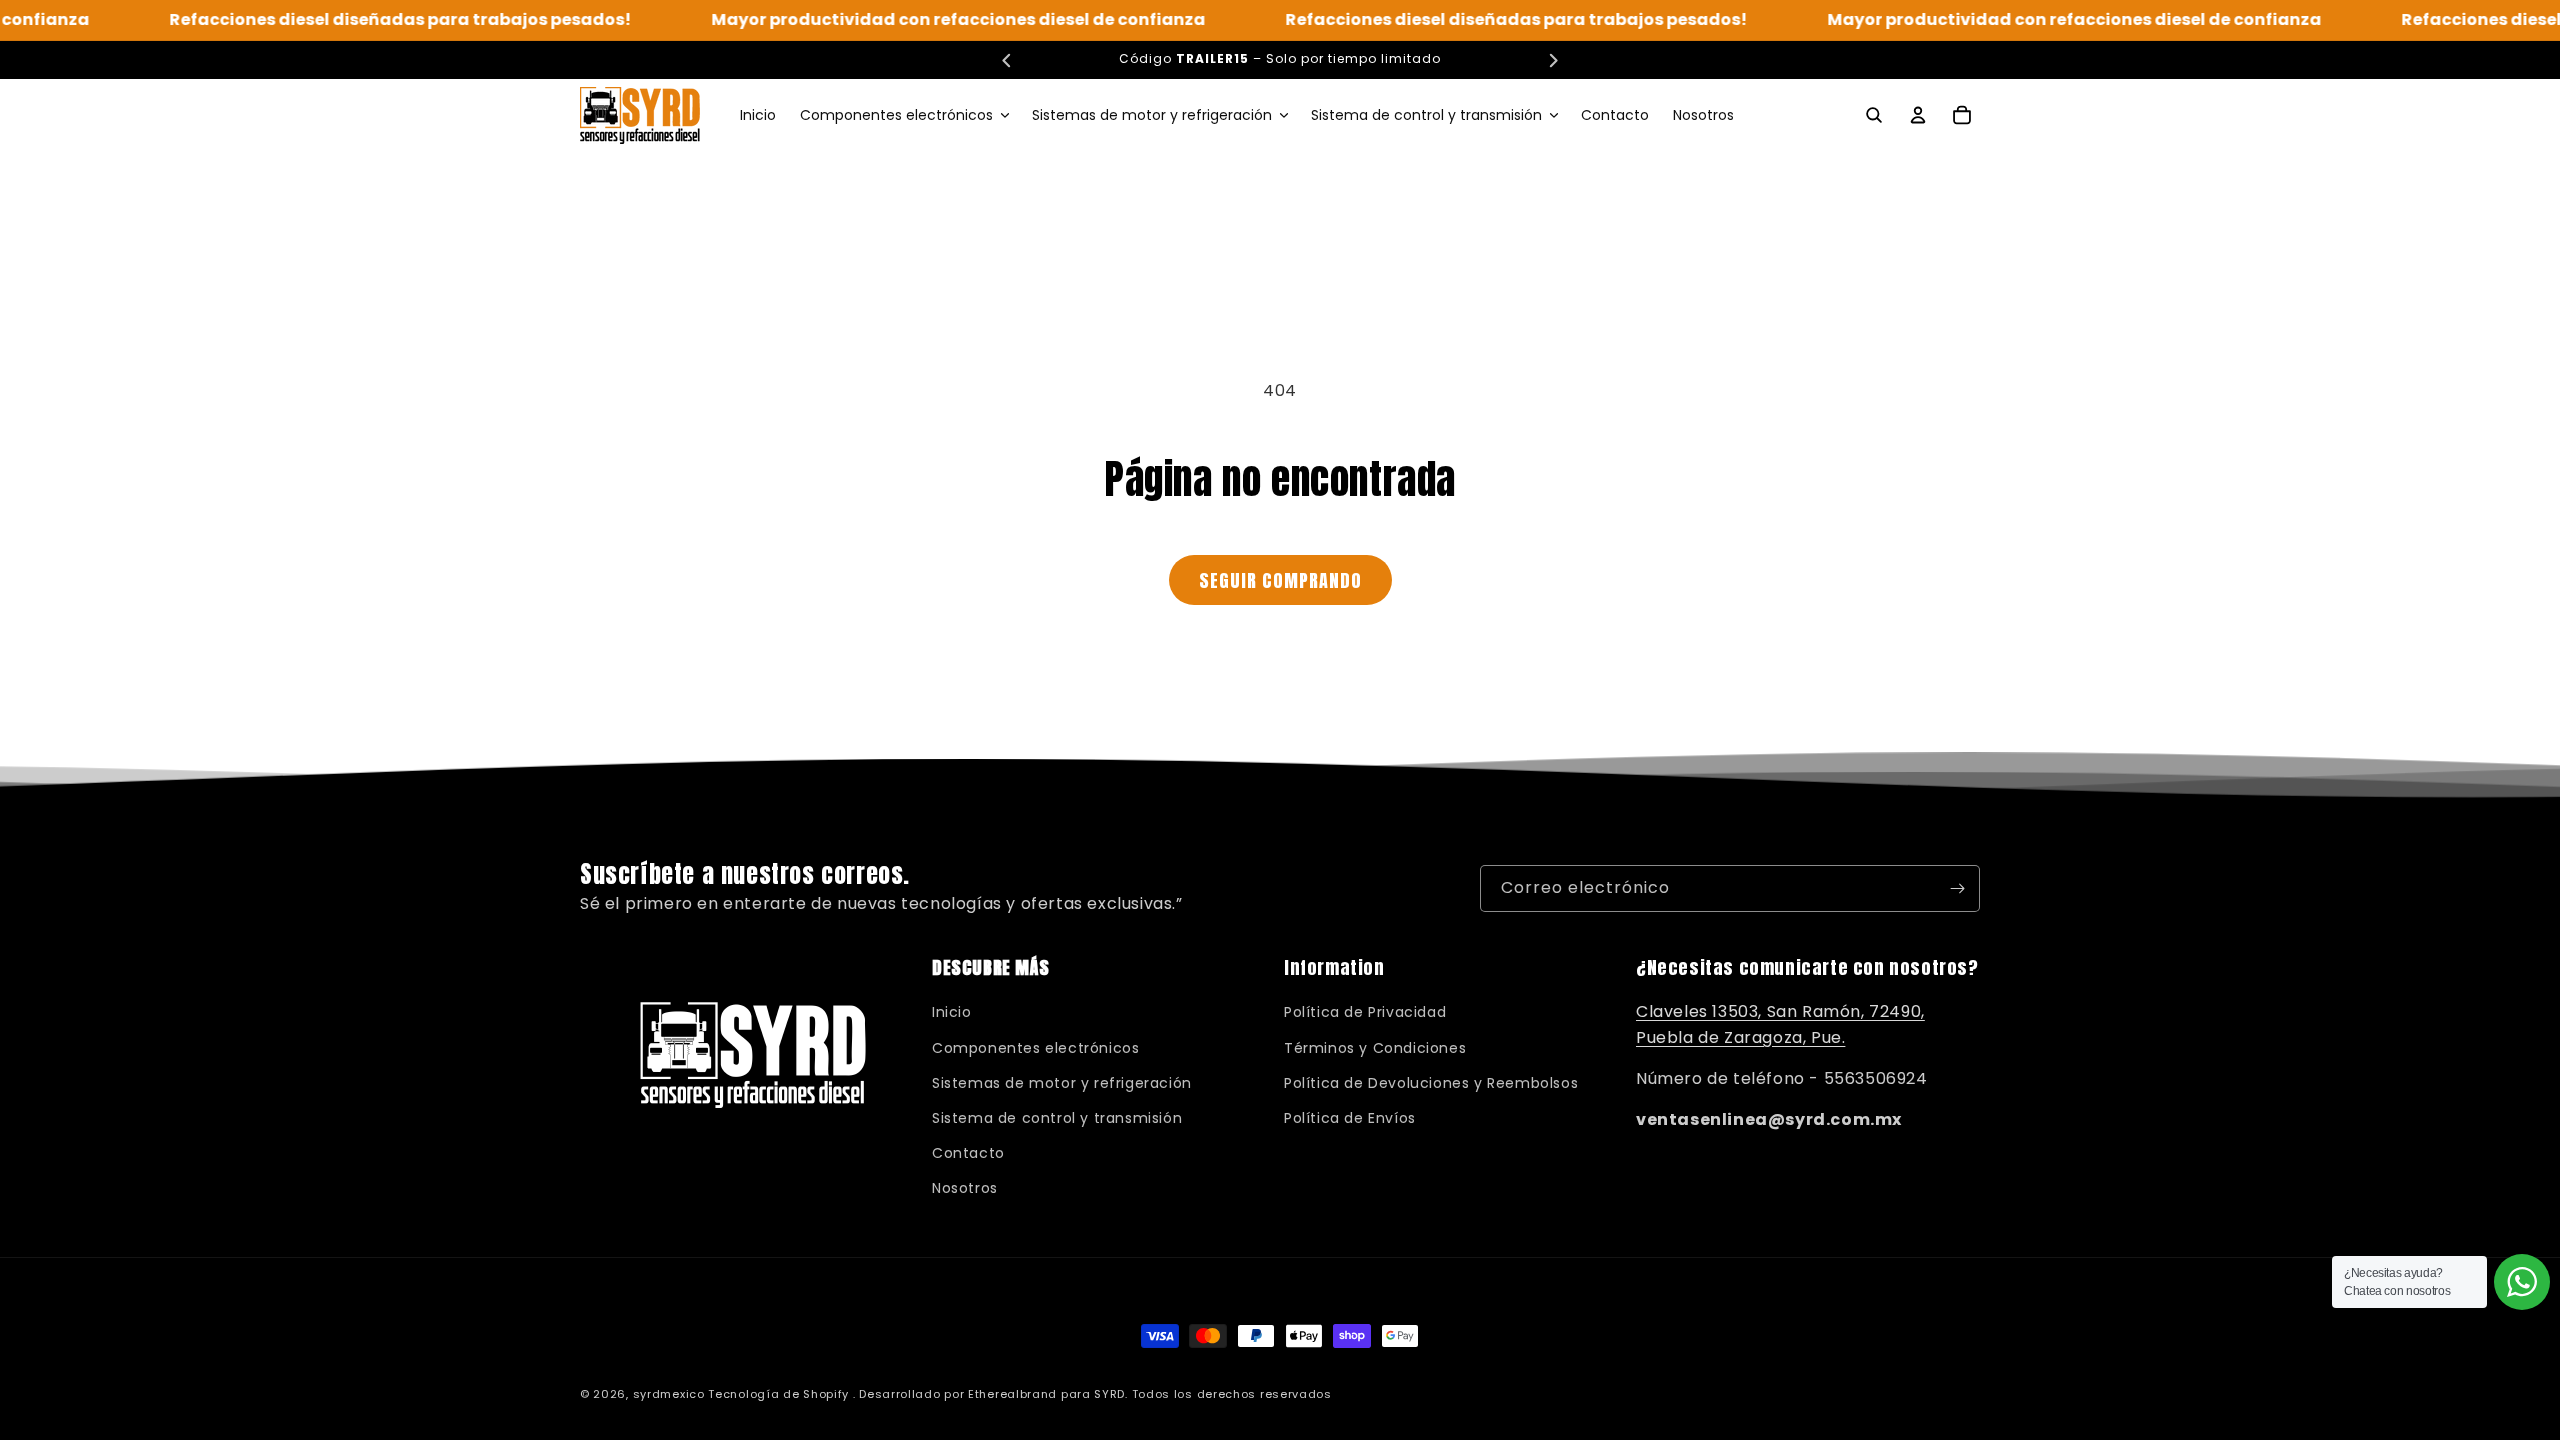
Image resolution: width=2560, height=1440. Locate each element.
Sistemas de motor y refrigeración (1062, 1083)
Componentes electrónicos (1035, 1048)
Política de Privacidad (1365, 1012)
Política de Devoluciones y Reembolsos (1431, 1083)
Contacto (968, 1153)
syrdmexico (669, 1394)
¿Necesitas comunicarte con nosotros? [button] (1807, 967)
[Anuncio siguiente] (1553, 60)
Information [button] (1334, 967)
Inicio (952, 1012)
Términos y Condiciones (1375, 1048)
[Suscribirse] (1957, 888)
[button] (904, 115)
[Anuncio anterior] (1007, 60)
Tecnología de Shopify (778, 1394)
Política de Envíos (1350, 1118)
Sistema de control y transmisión (1057, 1118)
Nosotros (965, 1188)
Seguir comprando (1280, 580)
